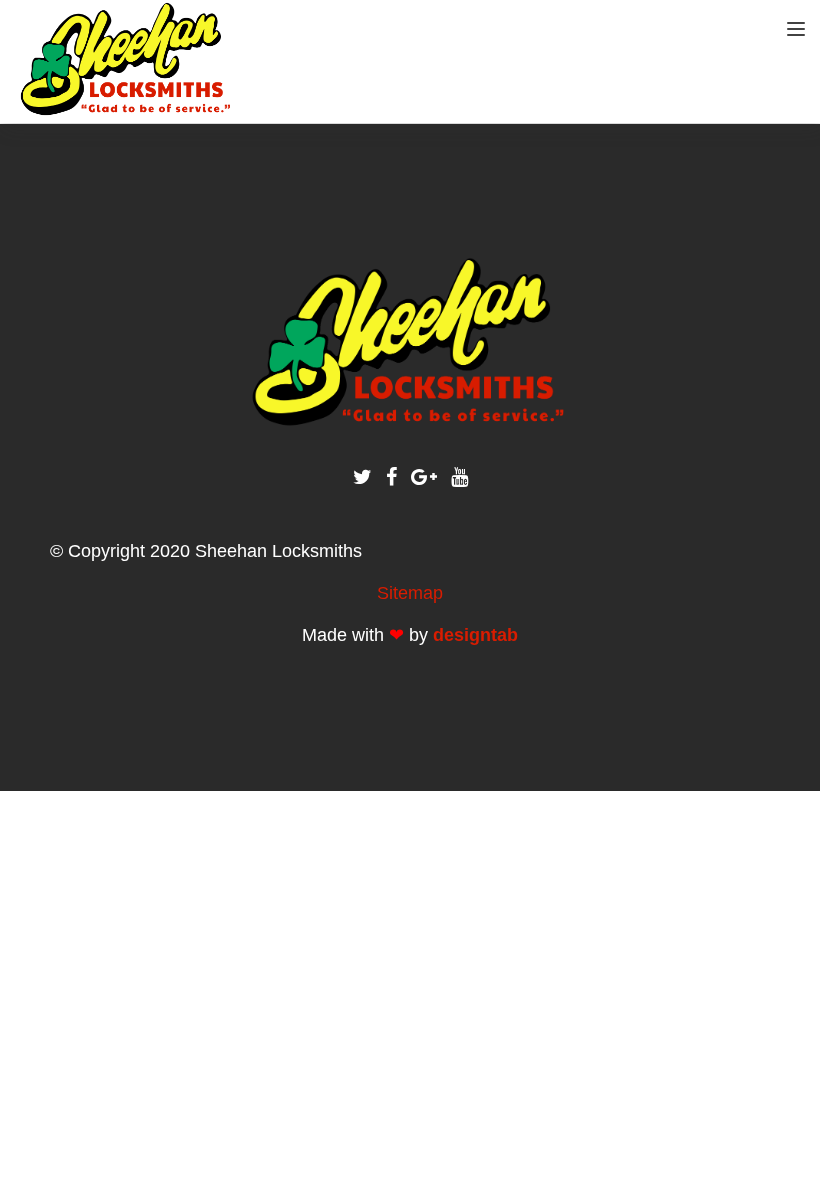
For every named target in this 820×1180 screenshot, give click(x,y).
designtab (475, 635)
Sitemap (410, 593)
